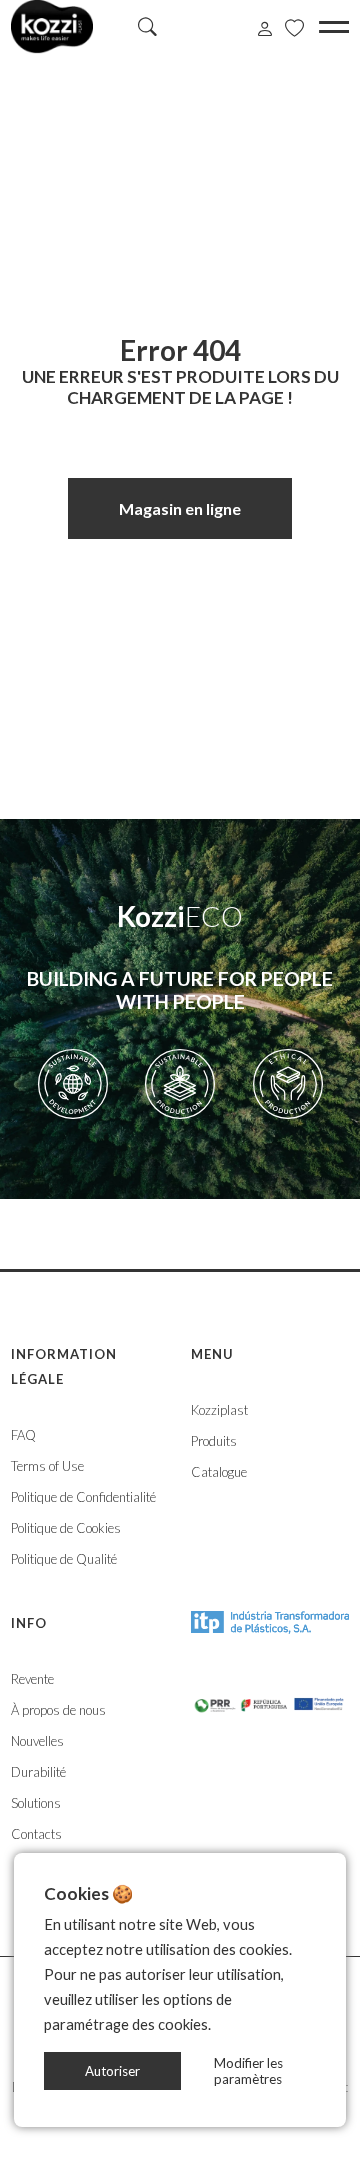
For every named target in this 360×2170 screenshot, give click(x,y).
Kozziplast (219, 1410)
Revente (32, 1679)
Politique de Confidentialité (83, 1497)
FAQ (23, 1435)
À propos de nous (58, 1710)
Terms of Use (47, 1466)
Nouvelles (37, 1741)
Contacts (36, 1834)
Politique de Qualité (64, 1559)
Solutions (36, 1803)
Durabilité (38, 1772)
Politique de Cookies (66, 1528)
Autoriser (112, 2071)
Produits (214, 1441)
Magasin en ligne (180, 508)
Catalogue (219, 1472)
